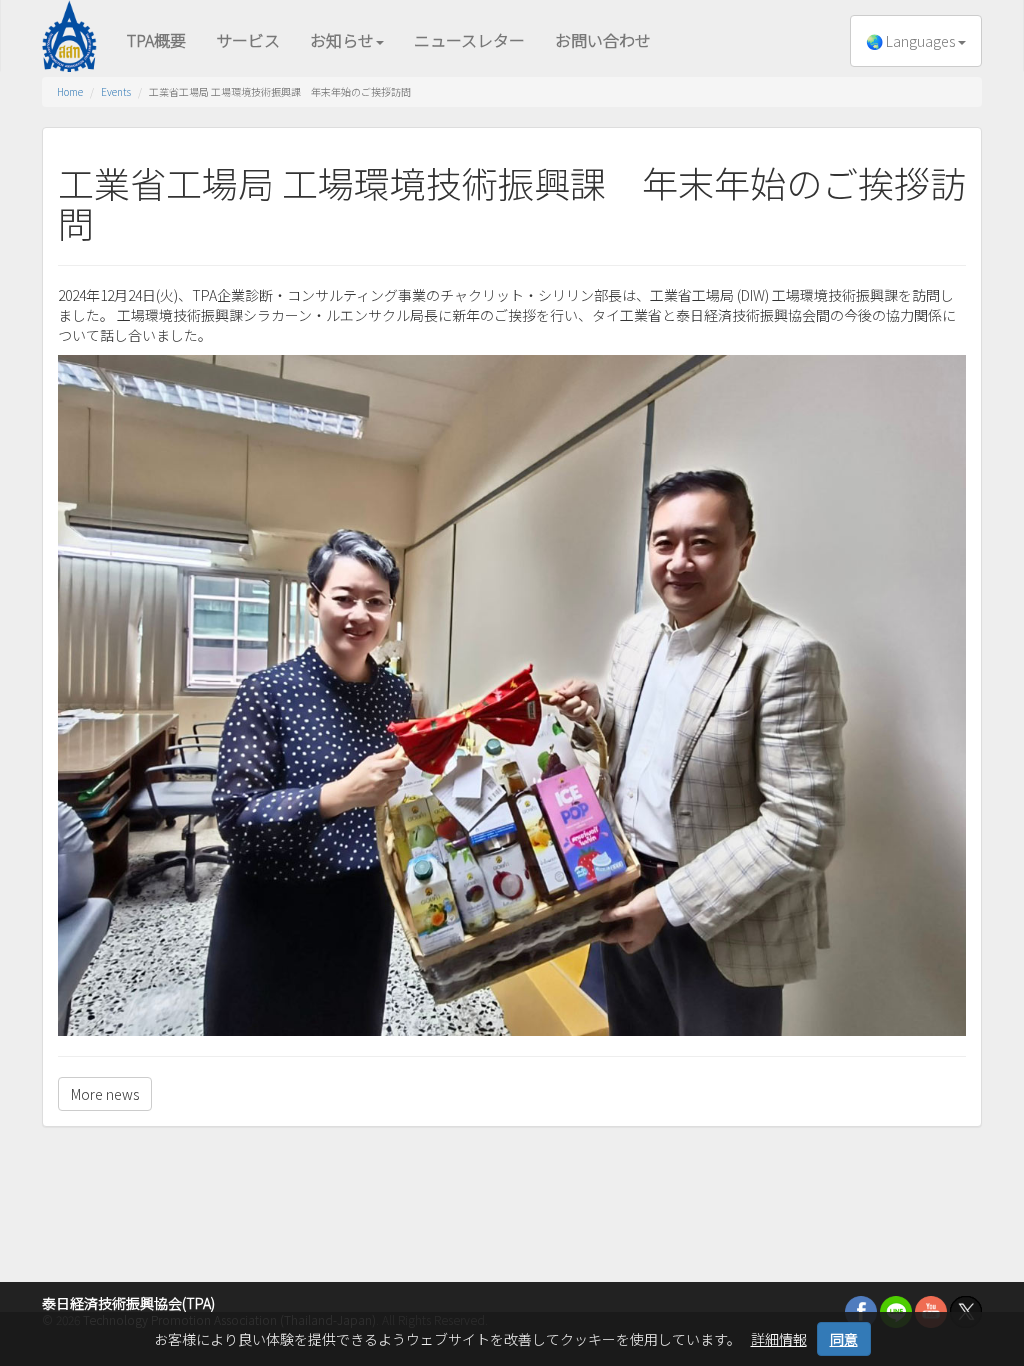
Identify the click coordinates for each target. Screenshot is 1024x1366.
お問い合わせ (603, 40)
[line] (896, 1310)
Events (116, 91)
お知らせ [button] (342, 40)
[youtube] (931, 1310)
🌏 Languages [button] (912, 41)
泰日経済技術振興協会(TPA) (128, 1303)
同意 (844, 1339)
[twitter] (966, 1310)
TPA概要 (156, 40)
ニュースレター (469, 40)
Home (70, 91)
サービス (248, 40)
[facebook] (861, 1310)
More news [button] (105, 1094)
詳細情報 (779, 1339)
